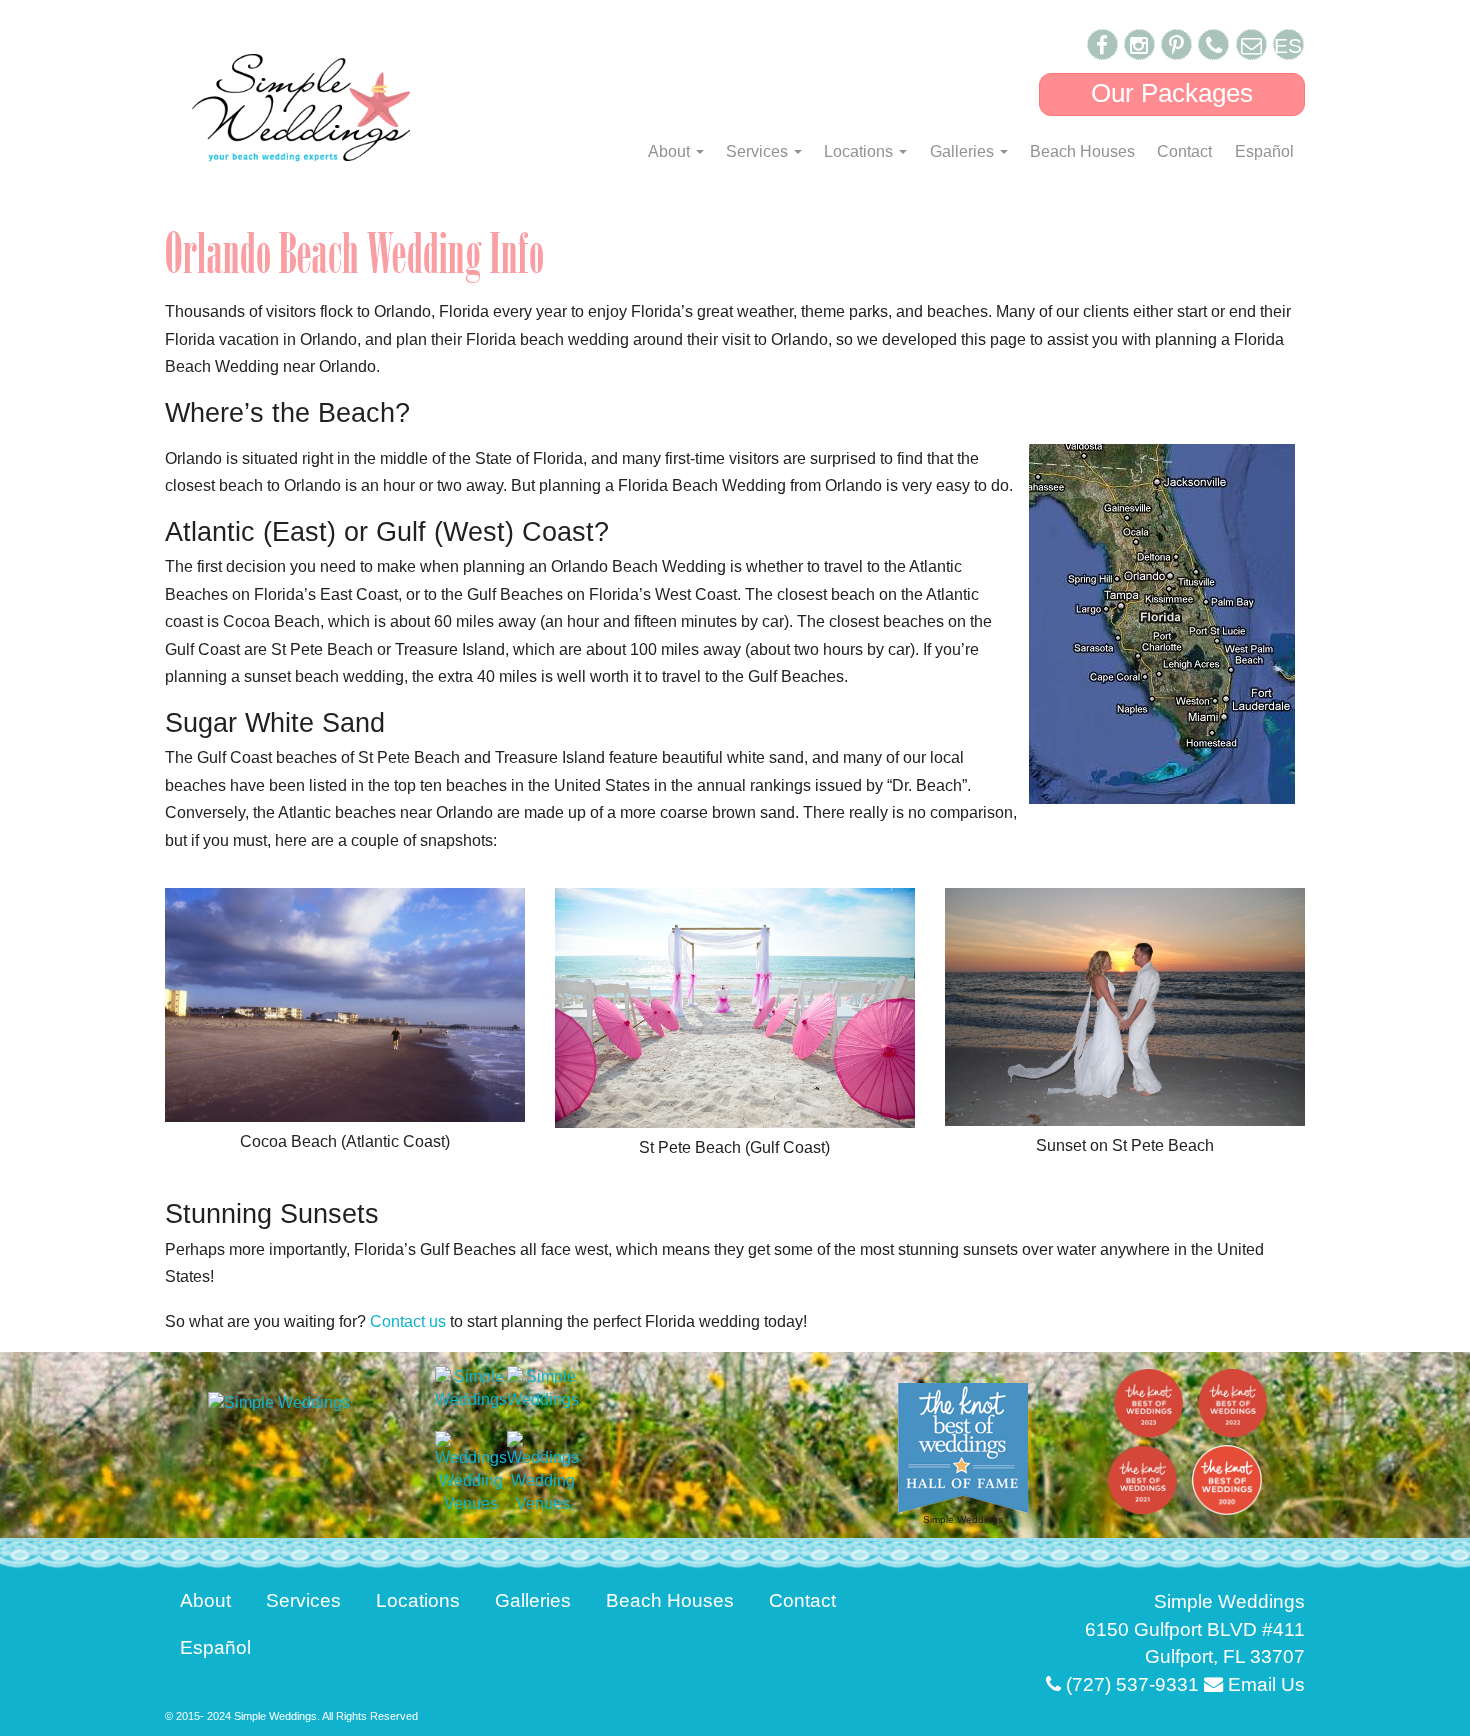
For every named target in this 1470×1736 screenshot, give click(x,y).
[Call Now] (1213, 44)
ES (1288, 45)
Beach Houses (1082, 151)
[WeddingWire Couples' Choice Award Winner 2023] (279, 1401)
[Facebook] (1102, 44)
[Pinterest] (1176, 44)
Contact (1184, 151)
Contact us (408, 1321)
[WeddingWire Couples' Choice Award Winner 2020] (543, 1387)
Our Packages (1172, 93)
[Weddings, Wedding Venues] (471, 1473)
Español (1264, 151)
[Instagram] (1139, 44)
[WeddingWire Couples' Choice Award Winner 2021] (471, 1387)
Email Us (1264, 1684)
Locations (860, 151)
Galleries (964, 151)
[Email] (1251, 44)
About (671, 151)
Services (759, 151)
